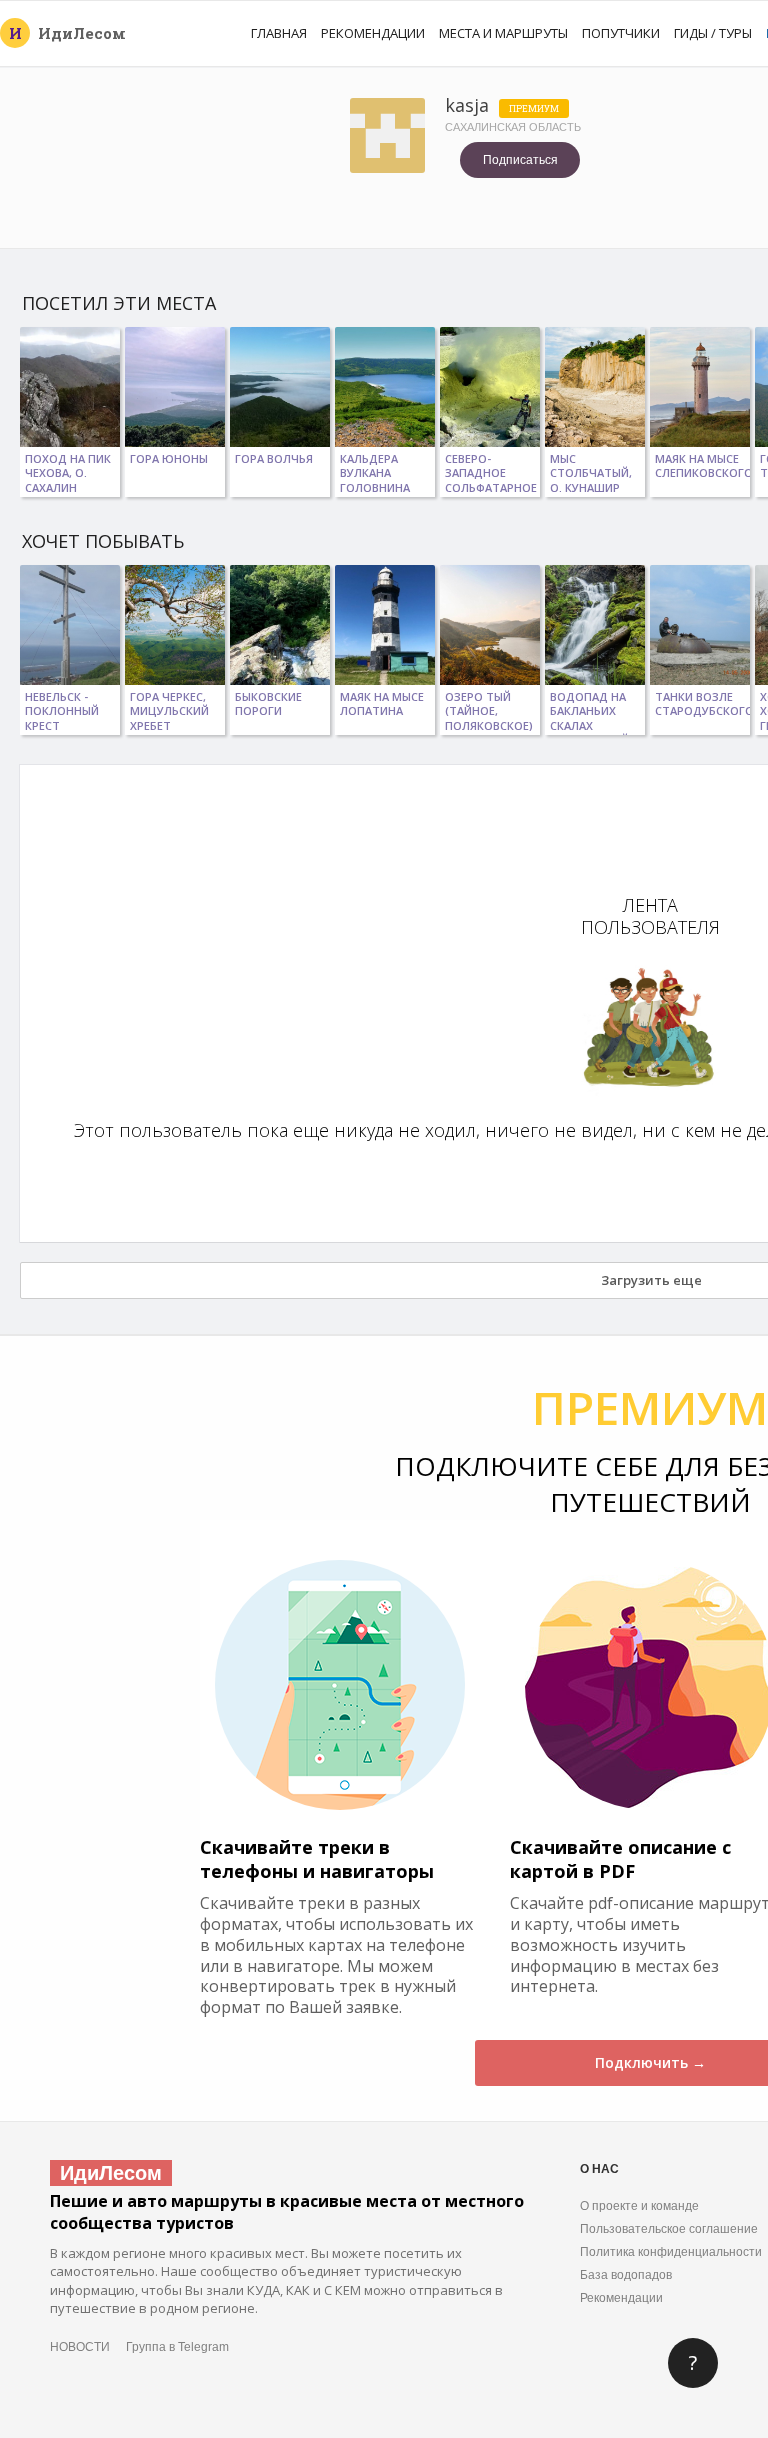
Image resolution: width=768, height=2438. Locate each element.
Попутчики (621, 33)
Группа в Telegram (177, 2347)
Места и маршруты (503, 33)
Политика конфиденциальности (671, 2252)
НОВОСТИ (80, 2347)
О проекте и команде (639, 2206)
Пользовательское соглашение (669, 2229)
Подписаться (520, 160)
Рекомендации (373, 33)
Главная (279, 33)
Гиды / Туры (713, 33)
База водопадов (626, 2275)
